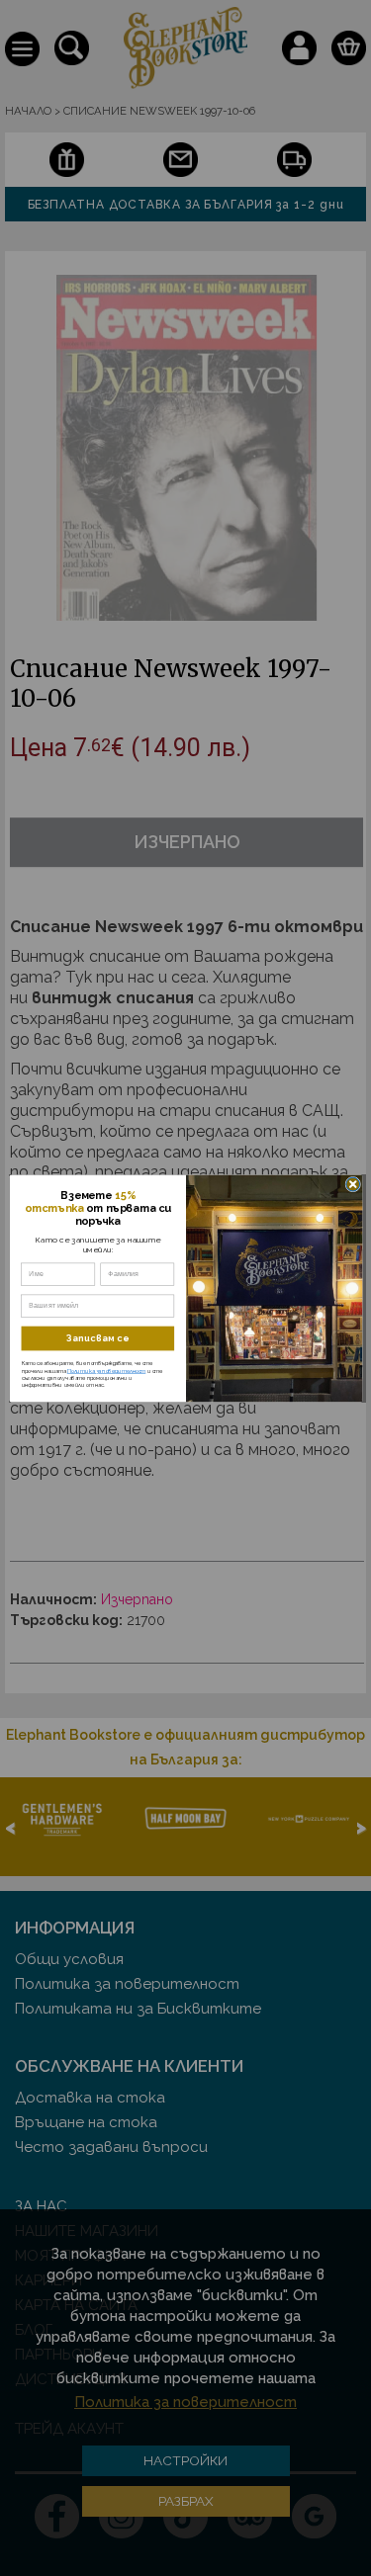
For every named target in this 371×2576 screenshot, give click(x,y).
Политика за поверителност (106, 1370)
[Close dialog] (352, 1184)
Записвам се (98, 1338)
